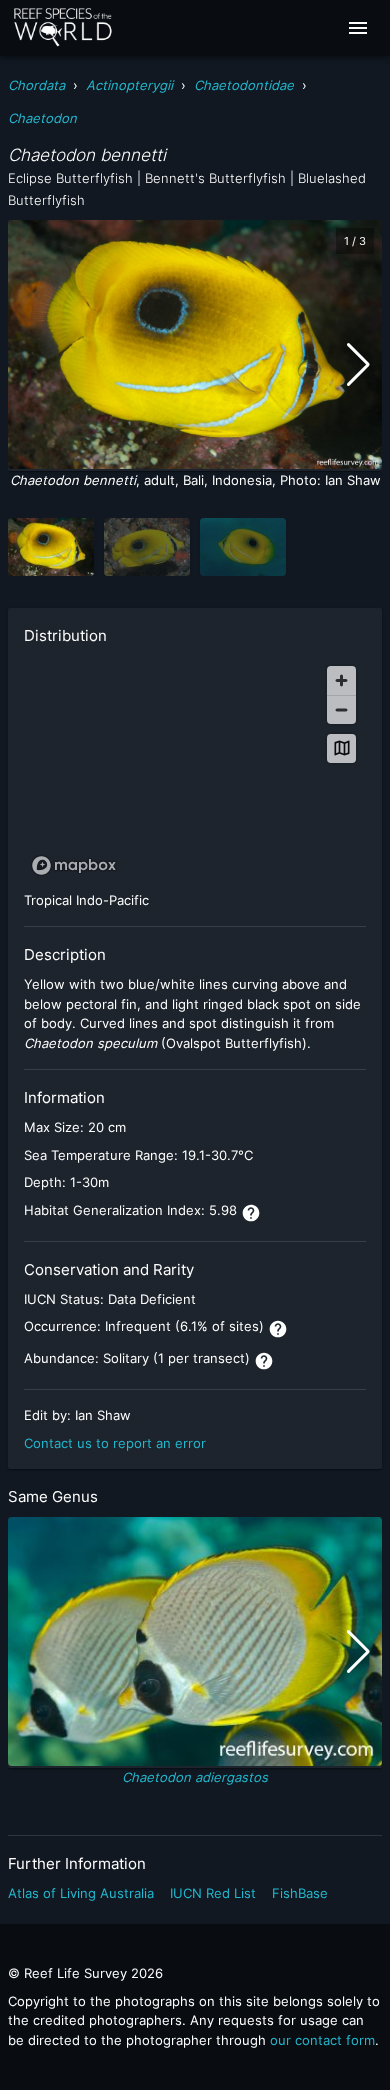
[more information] (251, 1213)
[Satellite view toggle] (341, 748)
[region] (195, 769)
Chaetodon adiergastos (195, 1777)
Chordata (36, 85)
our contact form (322, 2040)
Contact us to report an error (115, 1443)
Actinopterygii (129, 85)
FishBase (300, 1893)
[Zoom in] (341, 680)
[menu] (358, 28)
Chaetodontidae (244, 85)
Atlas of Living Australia (81, 1893)
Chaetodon (42, 118)
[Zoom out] (341, 709)
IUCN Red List (213, 1893)
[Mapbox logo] (74, 865)
